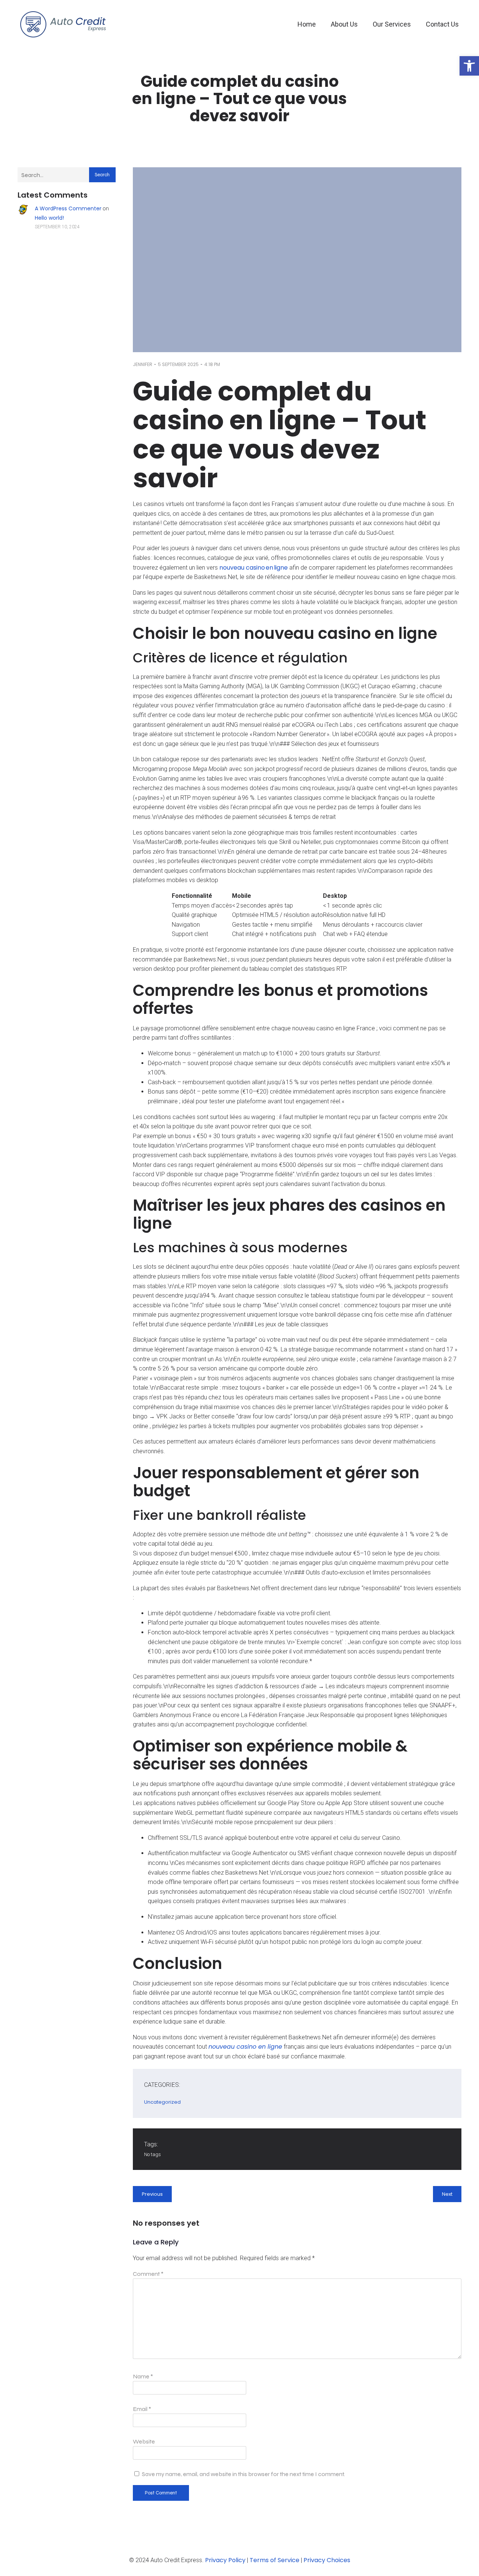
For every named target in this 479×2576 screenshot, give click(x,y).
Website (144, 2441)
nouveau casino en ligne (254, 568)
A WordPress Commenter (68, 208)
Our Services (392, 24)
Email (142, 2409)
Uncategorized (162, 2102)
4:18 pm (212, 364)
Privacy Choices (327, 2560)
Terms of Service (274, 2560)
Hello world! (49, 218)
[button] (469, 66)
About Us (344, 24)
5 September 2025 (178, 364)
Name (143, 2376)
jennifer (143, 364)
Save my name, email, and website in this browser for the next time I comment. (243, 2474)
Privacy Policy (225, 2560)
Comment (148, 2274)
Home (307, 24)
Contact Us (442, 24)
